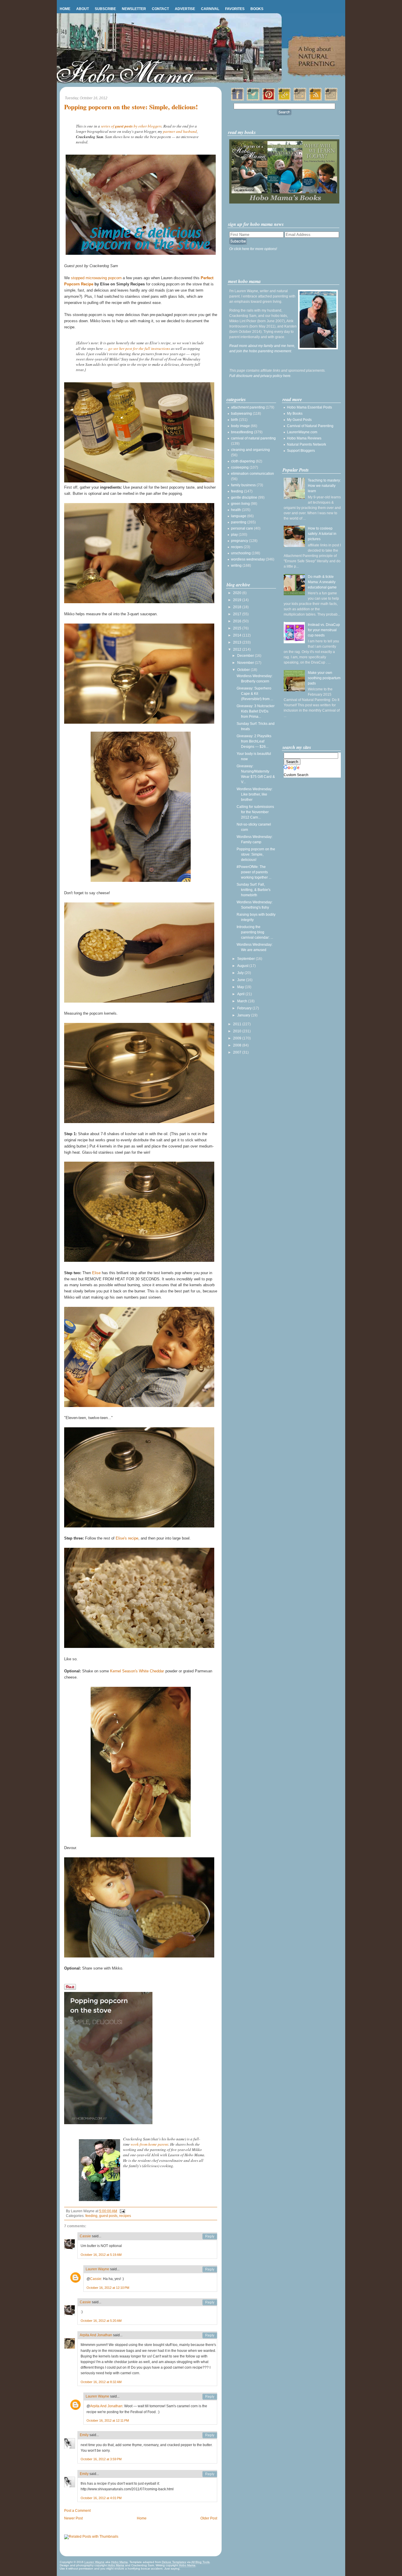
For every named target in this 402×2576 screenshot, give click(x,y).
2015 (238, 628)
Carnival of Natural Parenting (310, 426)
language (239, 516)
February (245, 1008)
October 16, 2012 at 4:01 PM (101, 2498)
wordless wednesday (248, 559)
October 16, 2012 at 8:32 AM (101, 2382)
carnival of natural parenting (253, 438)
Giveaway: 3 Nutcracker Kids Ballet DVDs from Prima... (256, 711)
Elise (96, 1273)
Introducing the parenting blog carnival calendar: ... (255, 932)
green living (240, 504)
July (241, 973)
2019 (238, 600)
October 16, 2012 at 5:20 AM (101, 2321)
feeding (91, 2216)
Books (257, 9)
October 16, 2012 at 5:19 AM (101, 2255)
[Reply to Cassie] (210, 2236)
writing (236, 566)
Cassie (85, 2236)
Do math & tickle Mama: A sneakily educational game (322, 582)
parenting (239, 522)
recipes (125, 2216)
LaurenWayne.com (302, 432)
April (241, 994)
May (241, 987)
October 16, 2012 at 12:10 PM (108, 2288)
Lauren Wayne (97, 2269)
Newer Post (73, 2518)
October (244, 670)
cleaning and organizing (250, 450)
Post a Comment (77, 2511)
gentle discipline (244, 497)
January (244, 1015)
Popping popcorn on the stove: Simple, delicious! (131, 107)
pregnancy (240, 541)
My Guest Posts (299, 420)
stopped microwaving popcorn (96, 278)
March (243, 1001)
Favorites (235, 9)
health (236, 510)
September (246, 959)
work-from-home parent (149, 2144)
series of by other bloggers (131, 126)
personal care (242, 528)
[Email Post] (122, 2211)
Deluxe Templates (174, 2562)
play (234, 535)
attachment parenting (248, 407)
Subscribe (105, 9)
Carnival (210, 9)
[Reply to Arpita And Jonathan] (210, 2335)
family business (243, 485)
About (83, 9)
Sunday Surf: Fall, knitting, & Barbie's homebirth (254, 890)
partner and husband (180, 131)
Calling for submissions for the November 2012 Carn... (255, 812)
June (242, 980)
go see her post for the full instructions (139, 348)
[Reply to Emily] (210, 2435)
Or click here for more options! (253, 249)
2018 (238, 607)
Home (65, 9)
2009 (238, 1038)
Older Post (209, 2518)
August (243, 966)
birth (235, 420)
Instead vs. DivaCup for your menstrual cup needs (324, 630)
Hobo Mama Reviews (304, 438)
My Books (295, 414)
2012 (238, 649)
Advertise (185, 9)
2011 (238, 1024)
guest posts (108, 2216)
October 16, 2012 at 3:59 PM (101, 2459)
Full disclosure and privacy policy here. (260, 376)
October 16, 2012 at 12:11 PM (108, 2420)
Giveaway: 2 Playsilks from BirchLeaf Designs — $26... (254, 741)
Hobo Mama (119, 2562)
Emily (84, 2435)
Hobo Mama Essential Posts (309, 407)
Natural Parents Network (307, 444)
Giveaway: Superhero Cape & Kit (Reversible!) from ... (255, 694)
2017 (238, 614)
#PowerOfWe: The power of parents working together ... (254, 872)
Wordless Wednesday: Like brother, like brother (255, 794)
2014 (238, 635)
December (246, 656)
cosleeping (240, 467)
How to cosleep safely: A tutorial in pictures (322, 534)
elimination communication (253, 474)
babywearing (241, 414)
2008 (238, 1045)
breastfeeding (242, 432)
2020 (238, 593)
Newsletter (134, 9)
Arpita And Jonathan (96, 2335)
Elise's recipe (127, 1538)
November (246, 663)
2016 (238, 621)
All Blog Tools (200, 2562)
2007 (238, 1052)
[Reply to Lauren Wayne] (210, 2269)
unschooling (241, 553)
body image (240, 426)
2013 (238, 642)
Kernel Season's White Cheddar (137, 1671)
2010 (238, 1031)
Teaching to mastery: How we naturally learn (324, 486)
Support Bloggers (301, 451)
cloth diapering (243, 461)
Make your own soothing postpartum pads (324, 678)
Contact (160, 9)
